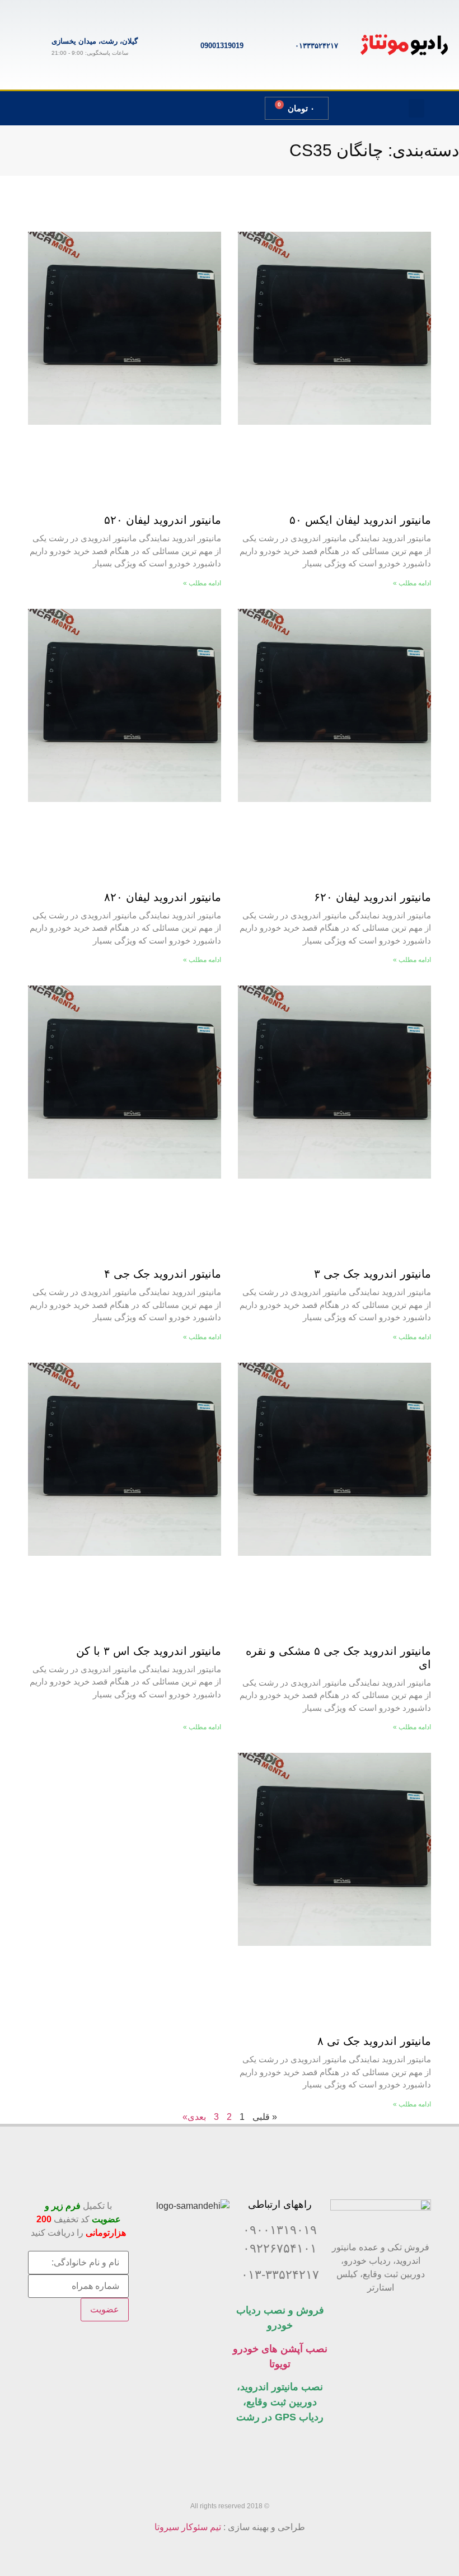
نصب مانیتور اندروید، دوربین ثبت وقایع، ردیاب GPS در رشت (280, 2402)
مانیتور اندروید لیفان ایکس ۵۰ (360, 520)
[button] (416, 108)
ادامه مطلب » (412, 583)
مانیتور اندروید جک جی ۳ (373, 1274)
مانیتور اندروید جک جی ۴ (163, 1274)
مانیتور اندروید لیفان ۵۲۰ (163, 520)
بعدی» (194, 2117)
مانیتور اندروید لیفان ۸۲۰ (163, 897)
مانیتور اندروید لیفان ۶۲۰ (373, 897)
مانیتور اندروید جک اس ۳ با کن (149, 1651)
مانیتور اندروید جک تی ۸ (374, 2041)
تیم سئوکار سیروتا (188, 2527)
